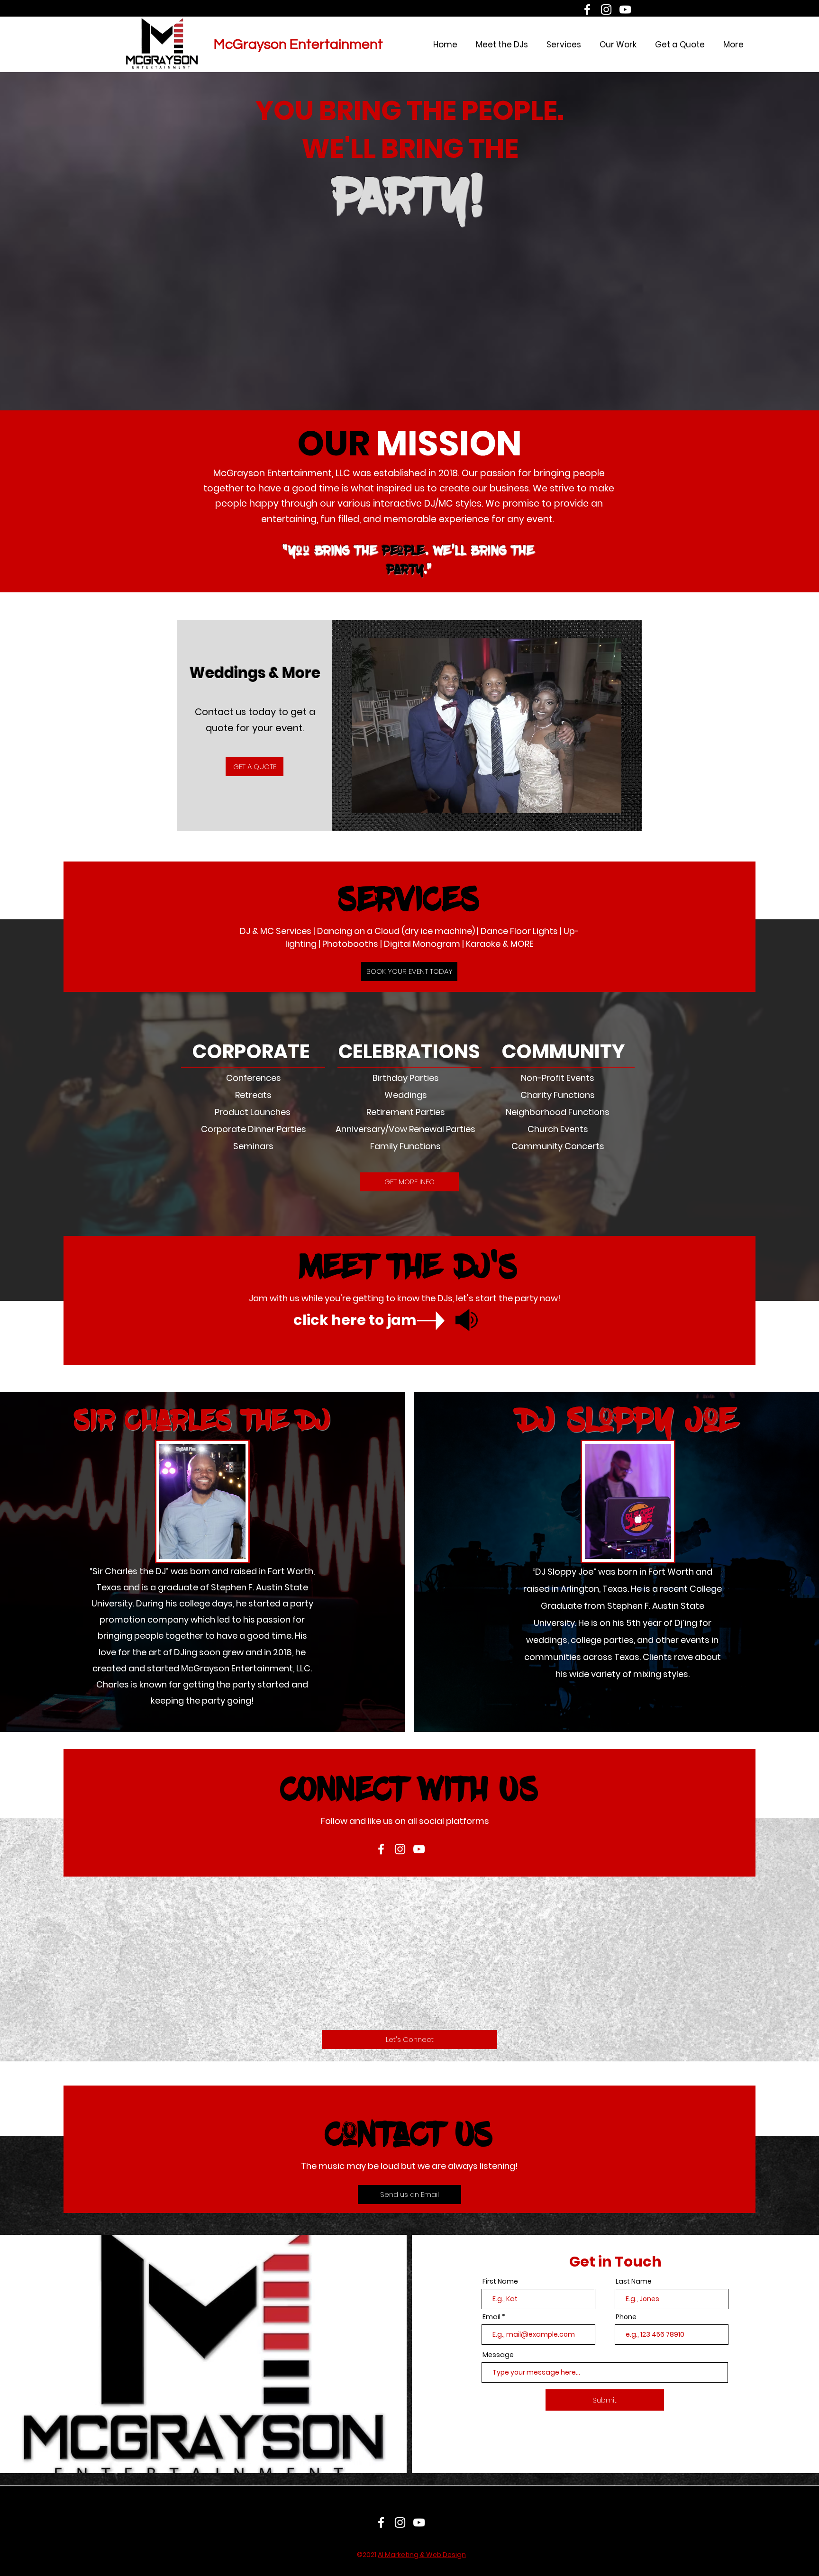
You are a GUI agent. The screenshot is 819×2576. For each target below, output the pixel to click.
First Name (500, 2281)
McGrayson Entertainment (298, 44)
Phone (626, 2317)
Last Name (634, 2281)
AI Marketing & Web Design (422, 2555)
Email (491, 2317)
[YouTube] (625, 9)
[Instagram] (606, 9)
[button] (487, 726)
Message (498, 2355)
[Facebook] (587, 9)
